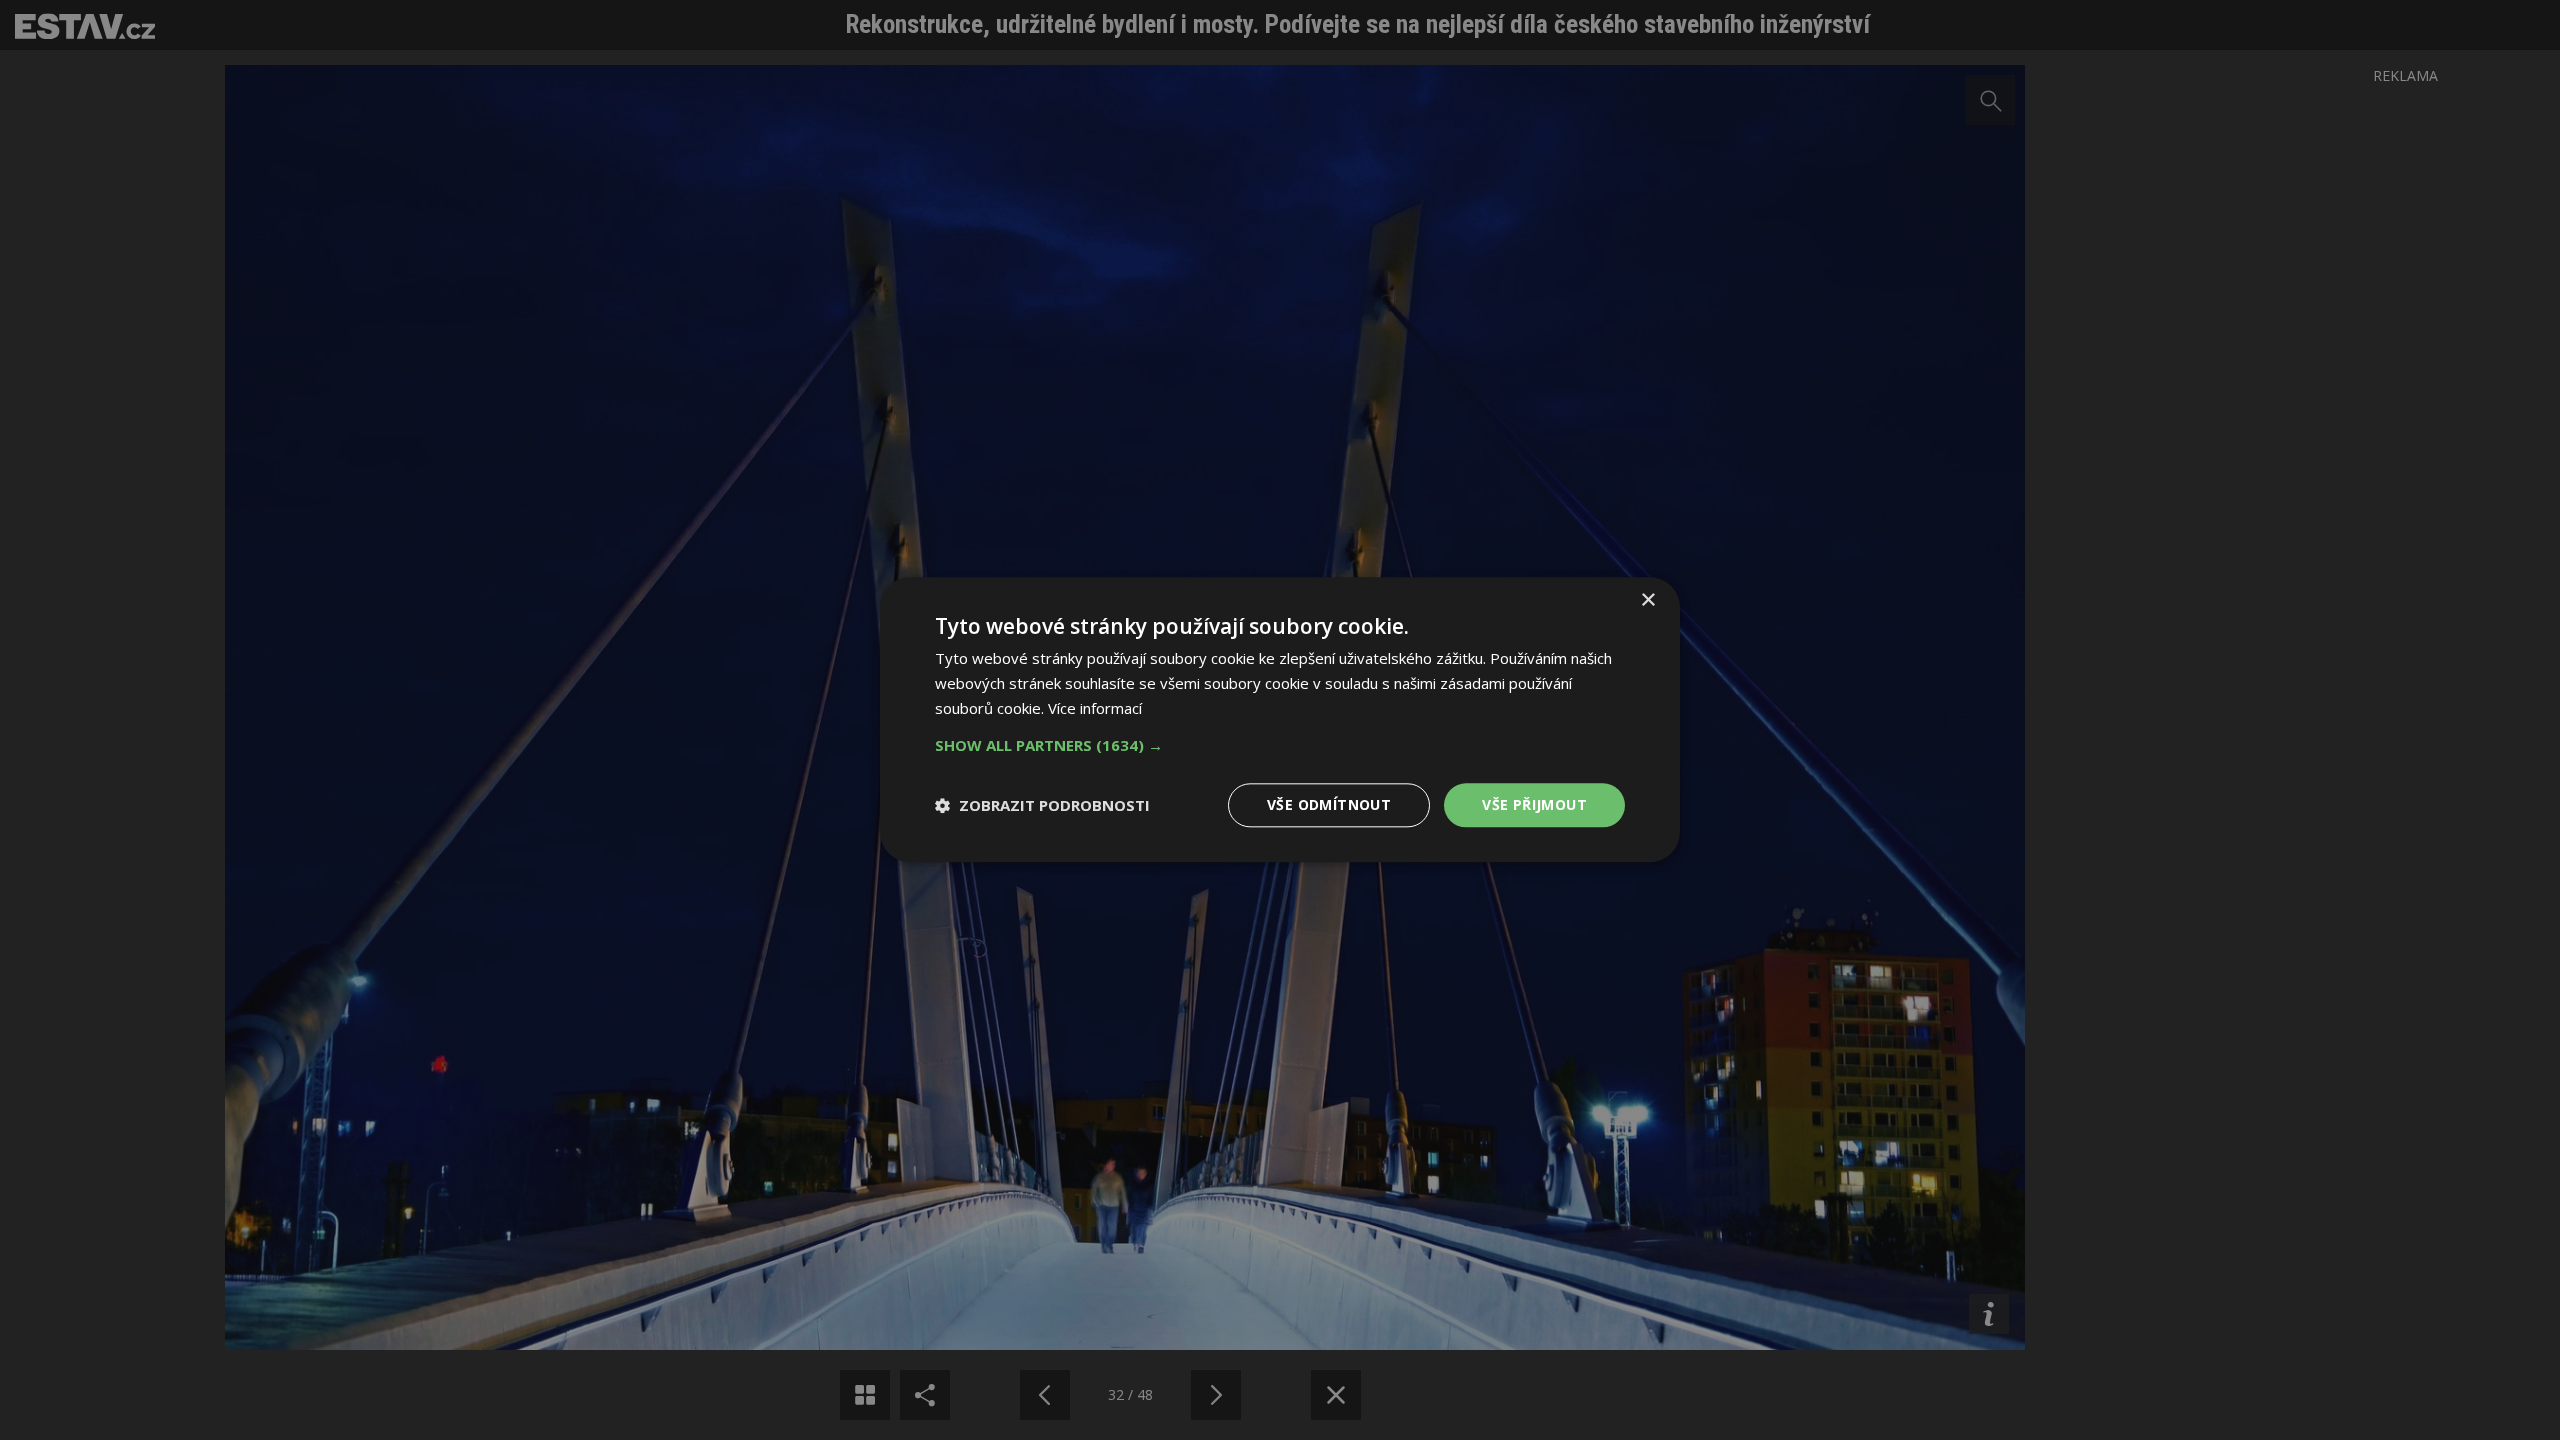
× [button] (1647, 600)
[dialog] (1280, 720)
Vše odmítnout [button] (1329, 804)
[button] (1280, 745)
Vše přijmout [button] (1534, 804)
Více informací (1095, 708)
